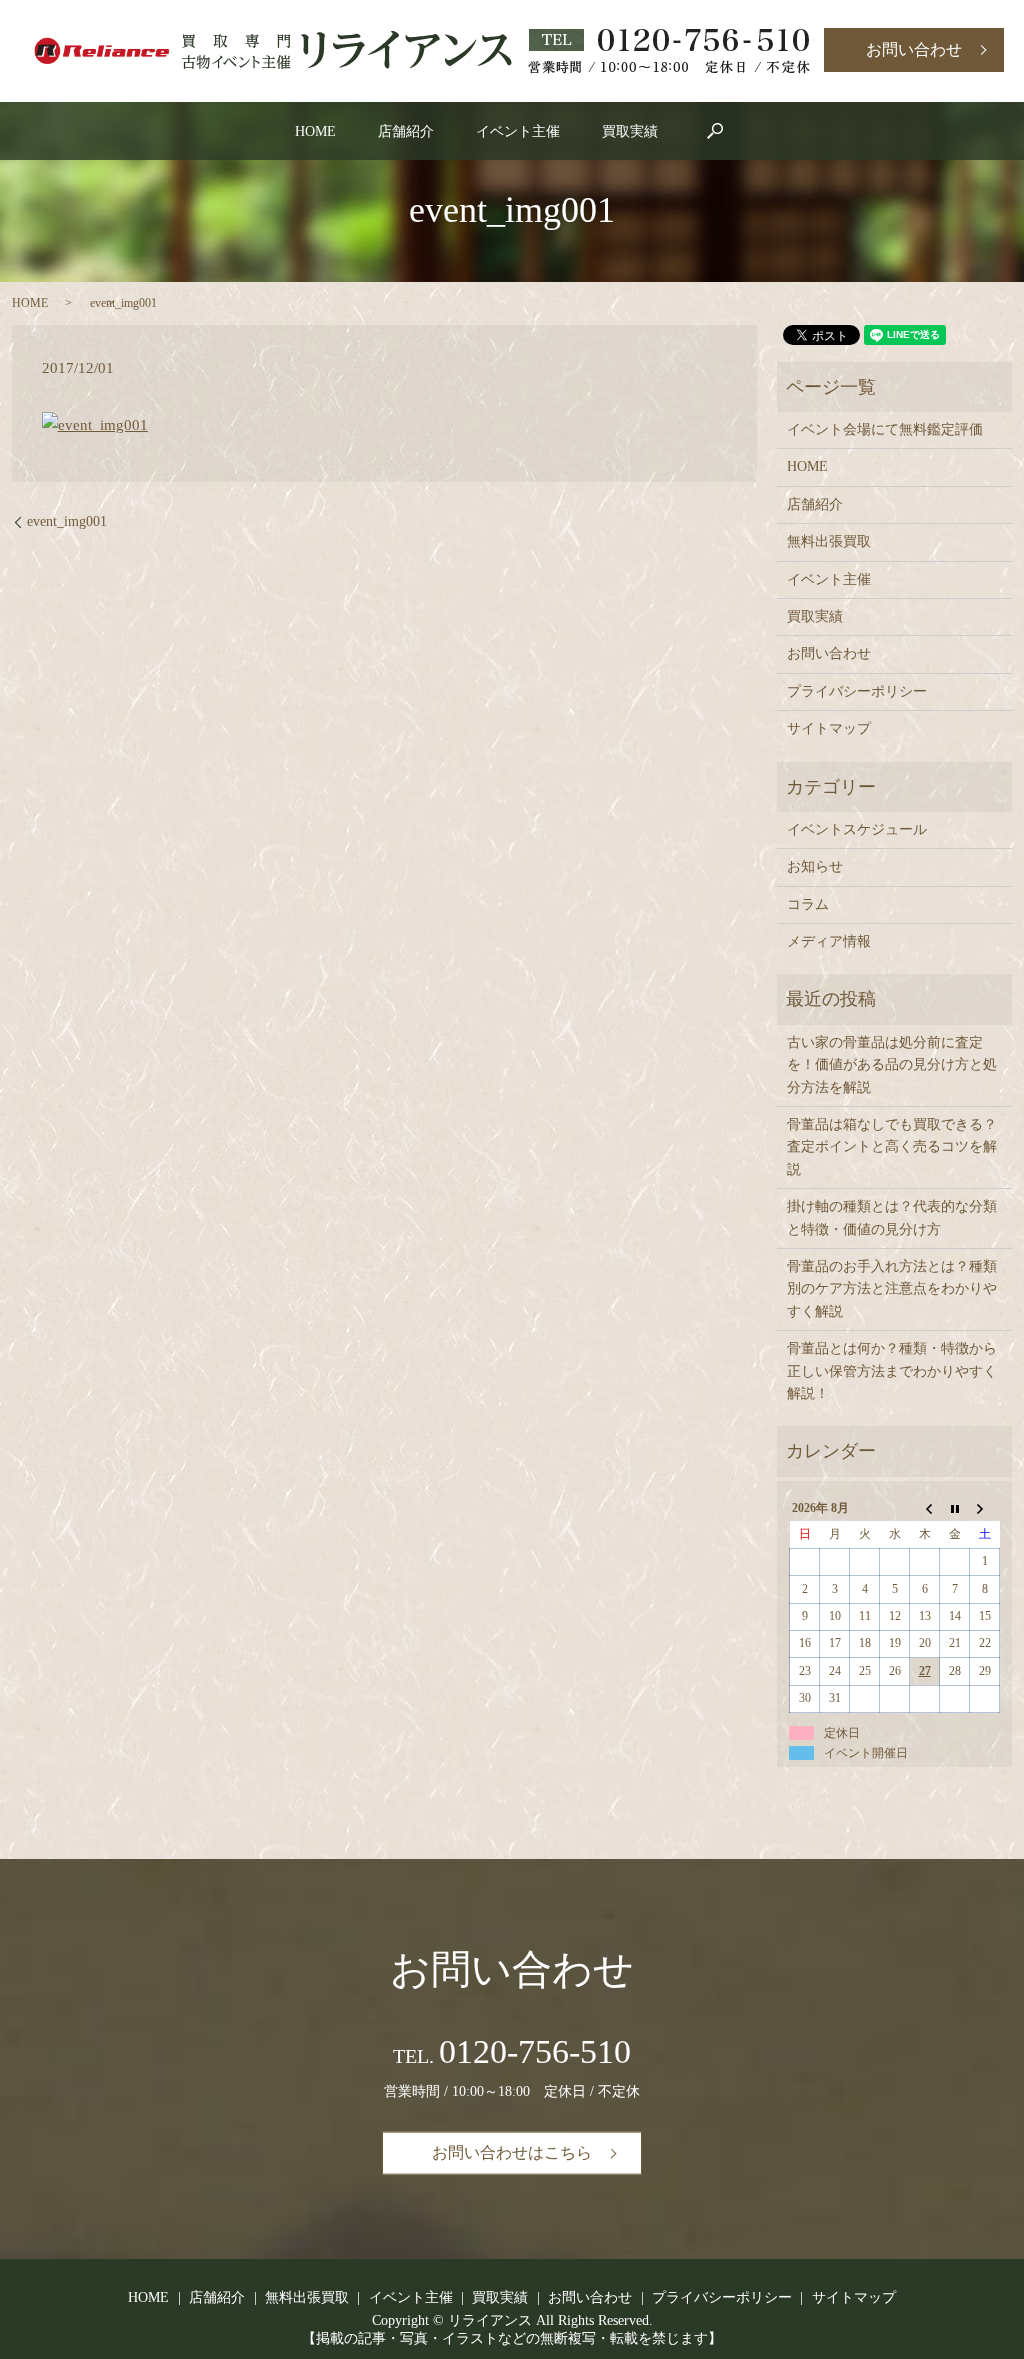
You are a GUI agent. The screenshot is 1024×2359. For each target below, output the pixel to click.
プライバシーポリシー (857, 691)
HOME (315, 131)
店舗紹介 (406, 131)
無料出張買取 (829, 541)
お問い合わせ (914, 49)
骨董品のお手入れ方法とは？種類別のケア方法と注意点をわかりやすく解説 (892, 1289)
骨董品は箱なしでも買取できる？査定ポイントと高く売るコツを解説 (892, 1147)
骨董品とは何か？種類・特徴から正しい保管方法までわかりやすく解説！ (892, 1371)
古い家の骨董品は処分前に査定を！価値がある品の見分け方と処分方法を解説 (892, 1065)
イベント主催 (518, 131)
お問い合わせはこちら (512, 2152)
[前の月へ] (925, 1508)
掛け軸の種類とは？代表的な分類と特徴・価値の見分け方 (892, 1217)
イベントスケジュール (857, 829)
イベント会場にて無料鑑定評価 (885, 429)
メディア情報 (829, 941)
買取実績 (630, 131)
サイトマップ (829, 728)
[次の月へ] (985, 1508)
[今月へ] (955, 1508)
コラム (808, 904)
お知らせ (815, 866)
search (715, 131)
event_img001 (67, 521)
